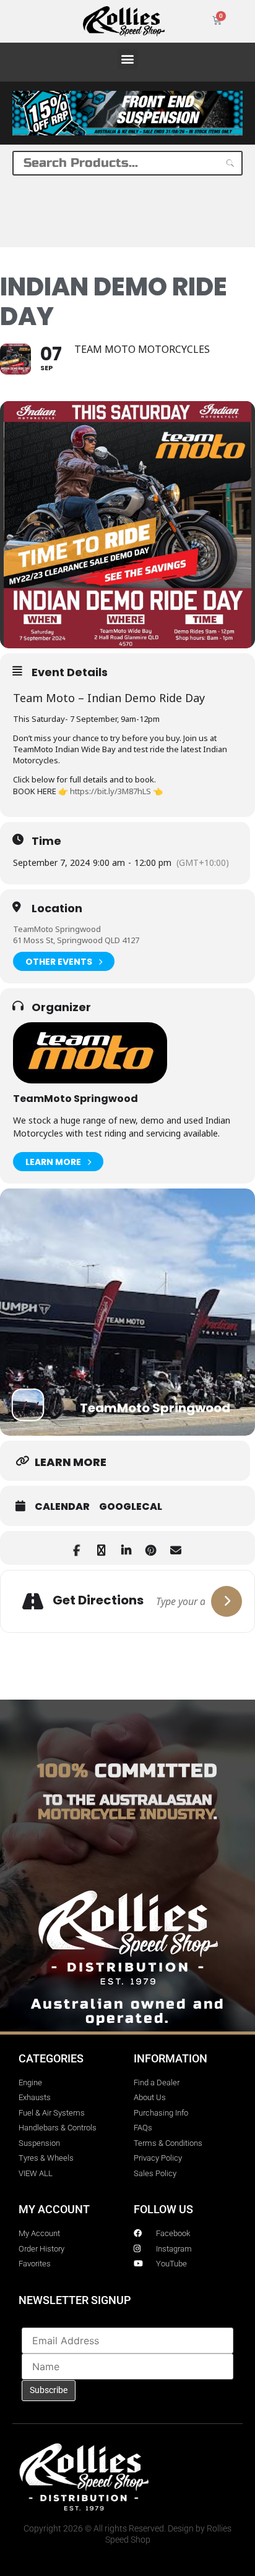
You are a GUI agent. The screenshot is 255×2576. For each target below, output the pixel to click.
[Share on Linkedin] (126, 1548)
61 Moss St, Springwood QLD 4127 (76, 940)
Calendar (62, 1507)
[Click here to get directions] (227, 1601)
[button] (128, 59)
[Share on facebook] (76, 1548)
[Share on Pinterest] (151, 1548)
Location (57, 909)
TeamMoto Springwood (57, 929)
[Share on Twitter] (101, 1548)
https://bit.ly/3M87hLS (110, 791)
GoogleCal (131, 1507)
